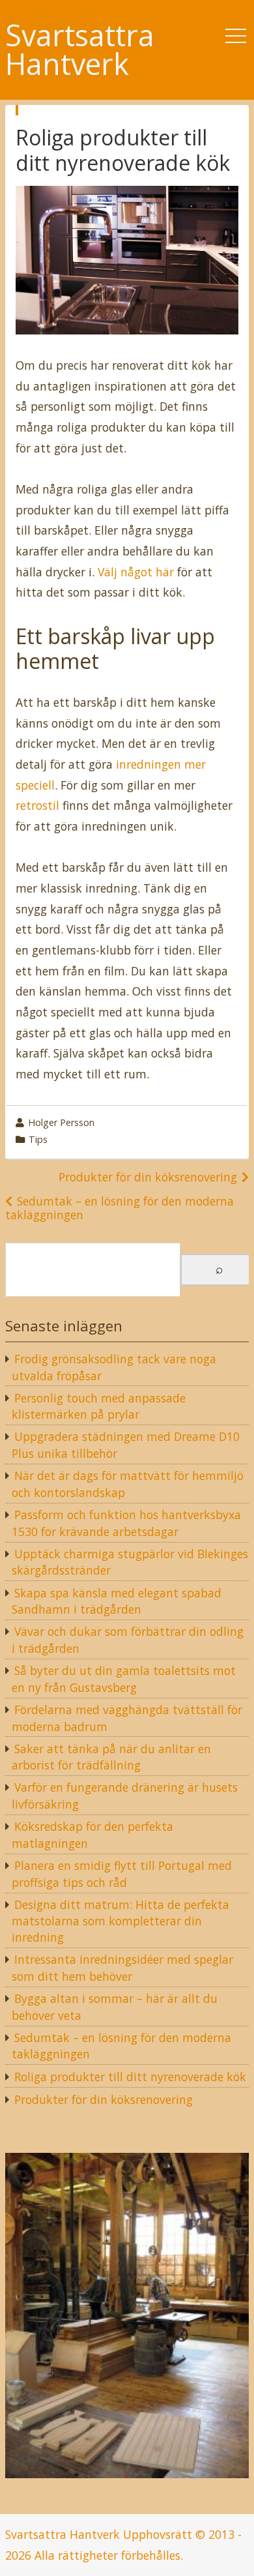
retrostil (37, 805)
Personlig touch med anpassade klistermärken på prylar (99, 1406)
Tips (38, 1139)
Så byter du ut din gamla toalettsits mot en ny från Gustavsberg (124, 1679)
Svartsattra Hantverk (80, 50)
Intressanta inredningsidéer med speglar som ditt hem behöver (122, 1968)
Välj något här (136, 572)
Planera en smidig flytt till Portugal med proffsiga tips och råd (122, 1874)
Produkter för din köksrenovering (148, 1177)
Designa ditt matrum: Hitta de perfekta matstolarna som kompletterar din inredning (120, 1921)
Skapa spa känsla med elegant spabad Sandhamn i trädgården (117, 1601)
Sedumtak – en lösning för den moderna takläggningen (120, 1208)
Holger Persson (61, 1122)
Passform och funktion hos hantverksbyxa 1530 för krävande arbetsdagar (126, 1523)
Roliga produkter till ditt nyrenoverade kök (130, 2077)
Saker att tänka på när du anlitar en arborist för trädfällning (111, 1757)
